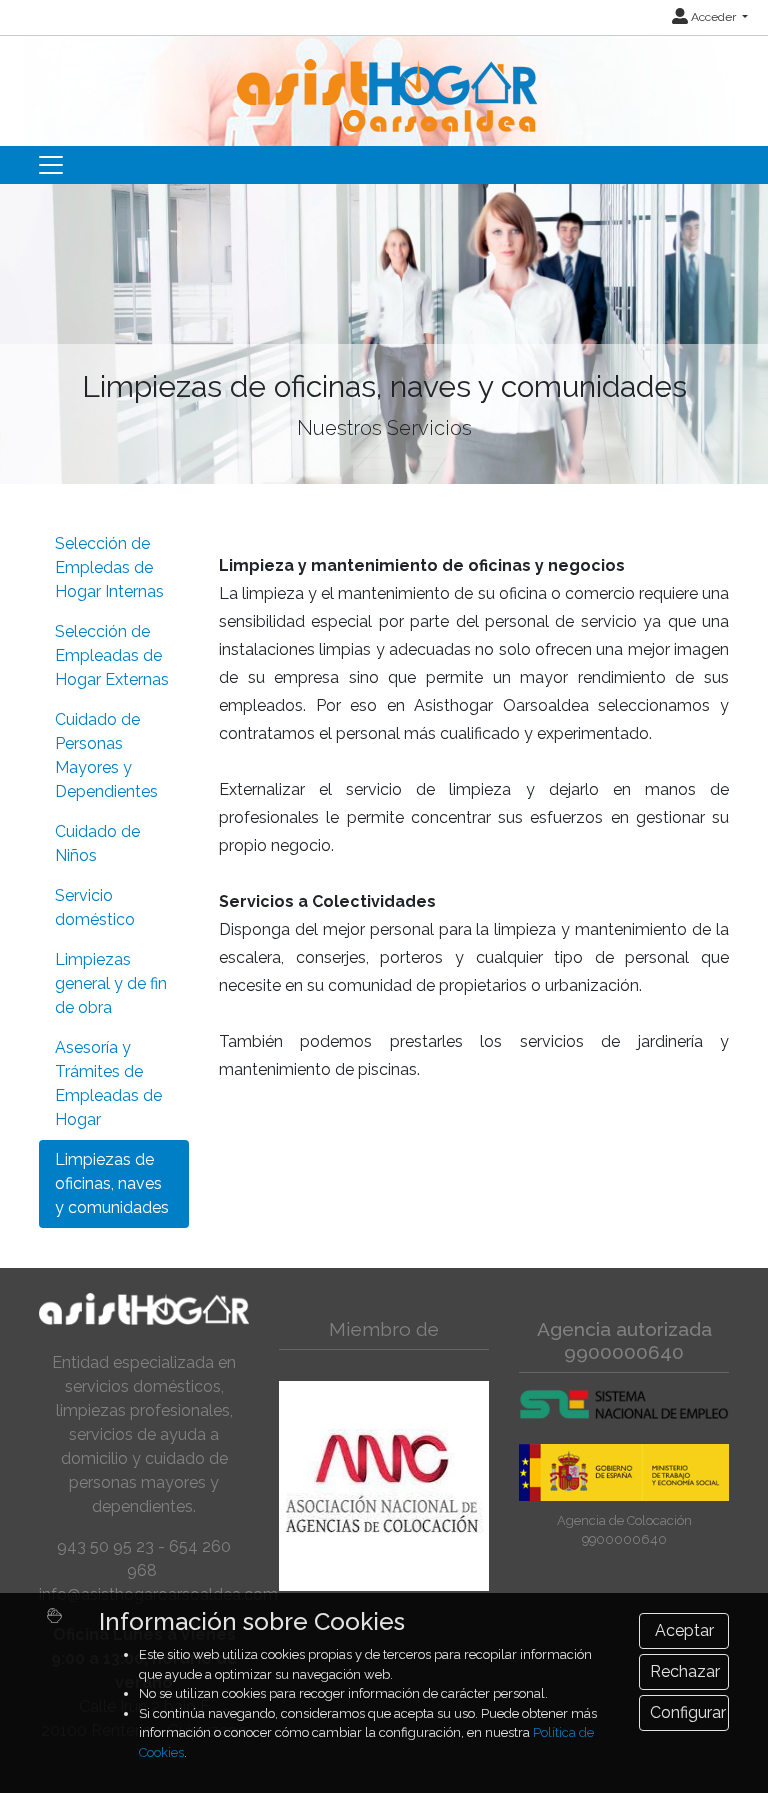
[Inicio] (384, 82)
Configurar (688, 1712)
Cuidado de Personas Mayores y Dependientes (106, 755)
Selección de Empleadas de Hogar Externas (112, 655)
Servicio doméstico (95, 907)
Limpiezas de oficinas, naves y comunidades (112, 1183)
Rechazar (685, 1671)
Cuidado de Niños (97, 843)
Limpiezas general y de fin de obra (111, 983)
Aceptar (684, 1630)
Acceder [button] (713, 17)
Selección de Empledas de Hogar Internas (109, 567)
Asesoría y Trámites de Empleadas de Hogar (108, 1083)
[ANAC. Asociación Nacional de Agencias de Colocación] (384, 1486)
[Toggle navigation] (51, 165)
